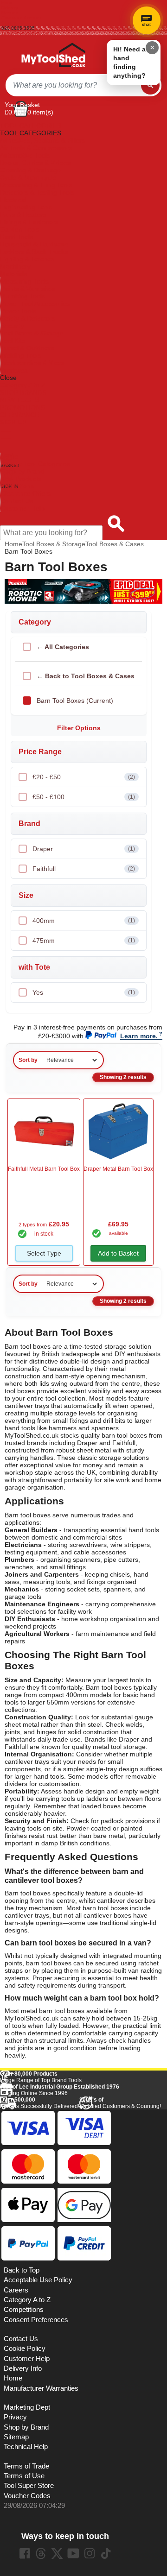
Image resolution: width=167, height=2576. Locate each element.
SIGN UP (13, 422)
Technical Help (26, 2447)
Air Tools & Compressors (36, 148)
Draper (84, 849)
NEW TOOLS (19, 400)
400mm (84, 921)
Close (8, 378)
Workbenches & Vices (32, 363)
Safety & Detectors (28, 318)
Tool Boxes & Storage (32, 333)
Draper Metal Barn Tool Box (118, 1169)
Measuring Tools (25, 281)
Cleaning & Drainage (30, 170)
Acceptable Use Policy (38, 2280)
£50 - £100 (84, 797)
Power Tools (18, 311)
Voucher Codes (27, 2496)
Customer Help (22, 508)
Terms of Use (24, 2476)
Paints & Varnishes (28, 289)
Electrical (13, 200)
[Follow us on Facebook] (25, 2553)
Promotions (17, 486)
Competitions (24, 2310)
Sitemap (16, 2437)
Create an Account (21, 18)
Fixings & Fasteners (29, 222)
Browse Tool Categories (35, 464)
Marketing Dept (27, 2407)
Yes (84, 992)
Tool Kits (13, 341)
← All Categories (63, 647)
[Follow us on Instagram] (90, 2553)
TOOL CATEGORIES (31, 126)
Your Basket (22, 105)
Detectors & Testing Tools (37, 192)
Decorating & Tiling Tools (36, 185)
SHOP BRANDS (23, 392)
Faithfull (84, 869)
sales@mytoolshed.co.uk (28, 33)
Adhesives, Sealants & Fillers (42, 140)
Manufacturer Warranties (41, 2388)
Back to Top (22, 2270)
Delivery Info (23, 2368)
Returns (10, 13)
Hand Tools (16, 237)
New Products (21, 479)
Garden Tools (20, 229)
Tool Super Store (29, 2486)
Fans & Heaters (23, 215)
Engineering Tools (26, 207)
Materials (13, 274)
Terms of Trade (26, 2466)
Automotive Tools (25, 155)
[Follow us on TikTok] (106, 2553)
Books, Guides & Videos (35, 163)
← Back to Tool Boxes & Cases (86, 676)
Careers (16, 2290)
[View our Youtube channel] (73, 2553)
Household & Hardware (34, 244)
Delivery (10, 8)
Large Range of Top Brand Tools (41, 2077)
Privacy (15, 2417)
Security (12, 326)
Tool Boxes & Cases (115, 544)
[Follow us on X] (57, 2553)
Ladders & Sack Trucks (34, 252)
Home (8, 3)
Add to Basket (118, 1253)
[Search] (150, 85)
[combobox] (73, 85)
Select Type (44, 1253)
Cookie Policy (25, 2349)
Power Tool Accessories (35, 303)
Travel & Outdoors (27, 348)
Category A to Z (23, 385)
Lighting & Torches (27, 259)
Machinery (15, 266)
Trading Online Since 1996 (60, 2090)
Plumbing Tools (23, 296)
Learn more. (139, 1036)
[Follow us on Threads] (41, 2553)
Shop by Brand (22, 471)
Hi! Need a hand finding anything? (129, 62)
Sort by (28, 1060)
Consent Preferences (36, 2320)
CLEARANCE (19, 415)
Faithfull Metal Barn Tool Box (44, 1169)
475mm (84, 941)
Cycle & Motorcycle (28, 177)
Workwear (15, 370)
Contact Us (17, 501)
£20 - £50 (84, 777)
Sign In (9, 23)
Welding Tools (21, 355)
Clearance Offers (26, 493)
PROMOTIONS (22, 407)
